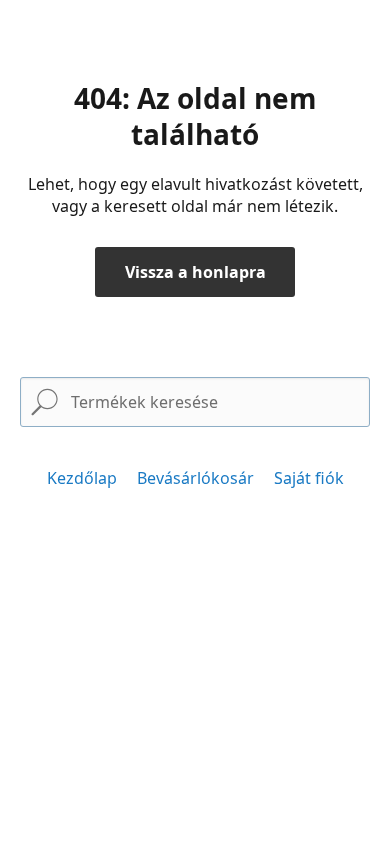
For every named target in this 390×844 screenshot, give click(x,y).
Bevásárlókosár (195, 478)
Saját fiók (309, 478)
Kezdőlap (82, 478)
